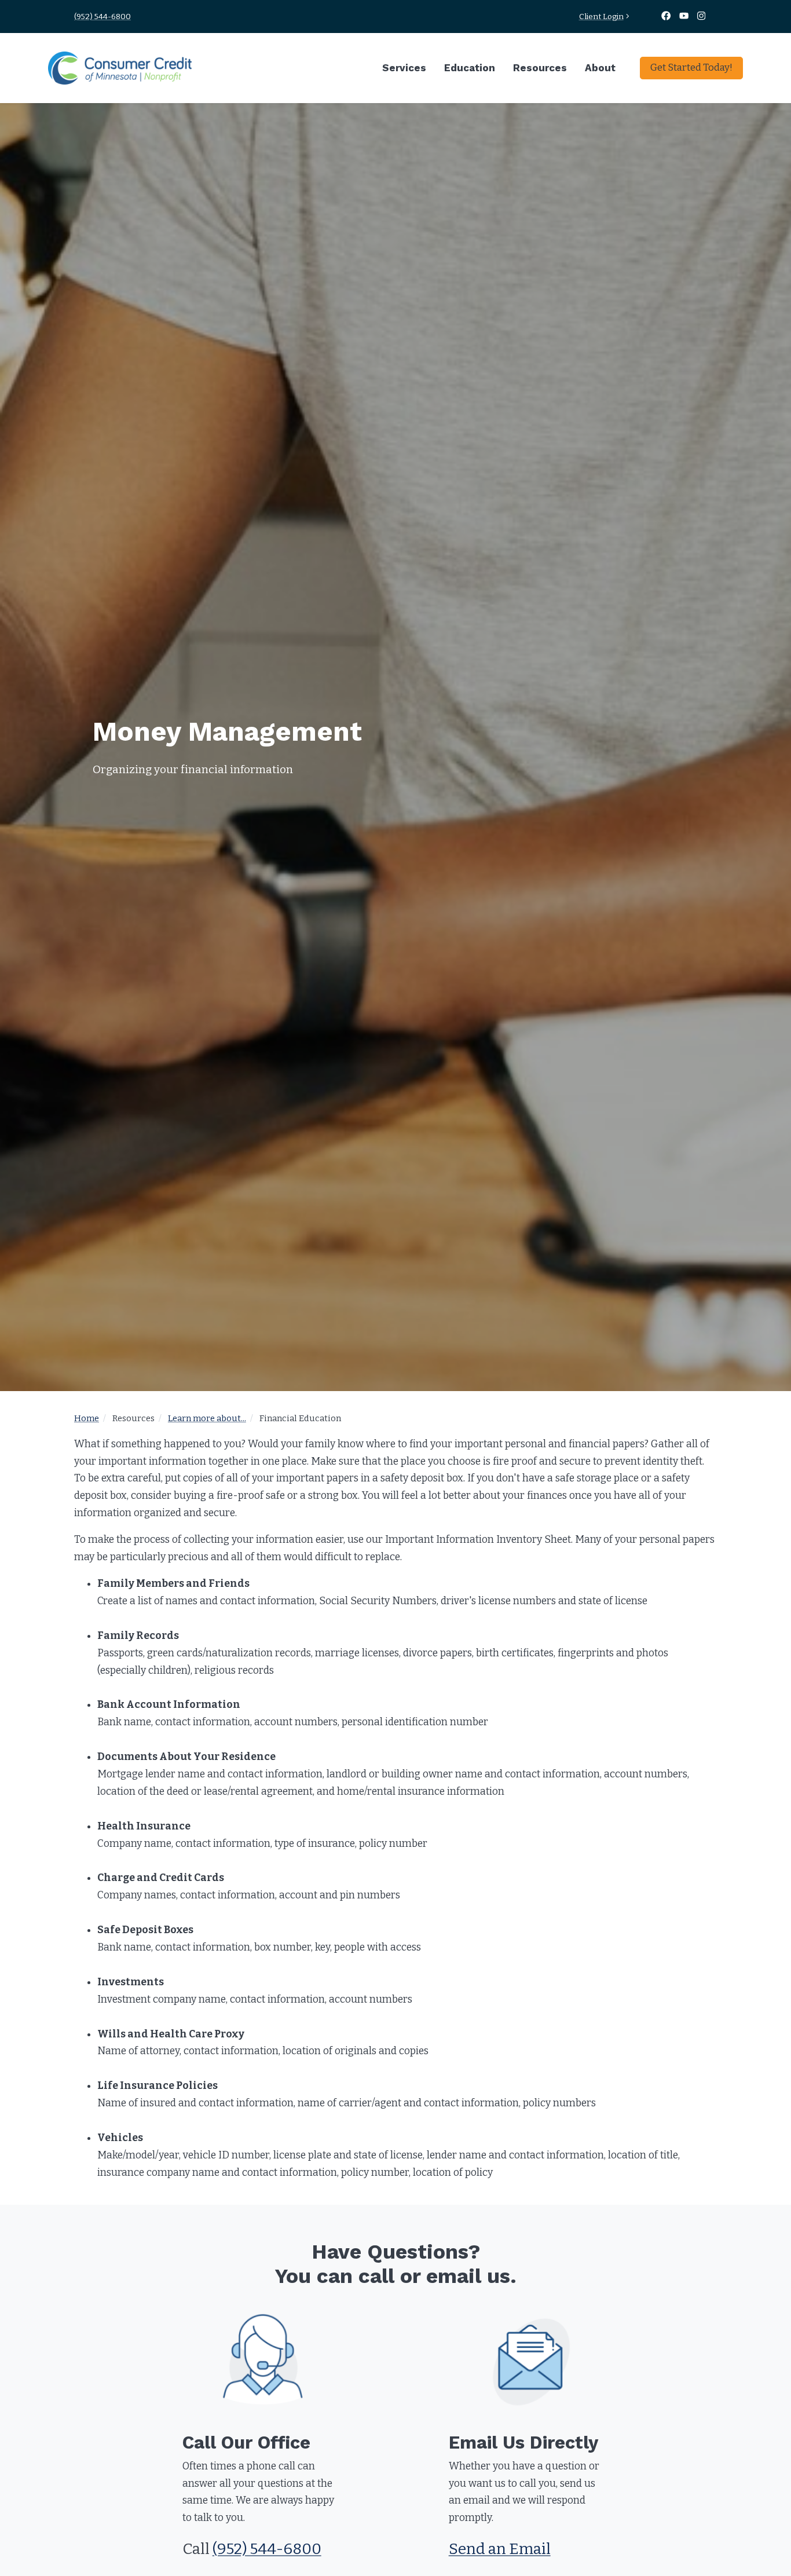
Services (404, 68)
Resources (540, 68)
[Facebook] (667, 17)
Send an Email (500, 2549)
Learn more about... (207, 1418)
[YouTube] (685, 17)
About (600, 68)
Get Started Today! (691, 67)
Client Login (601, 17)
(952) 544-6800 (102, 17)
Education (470, 68)
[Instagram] (702, 17)
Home (87, 1418)
